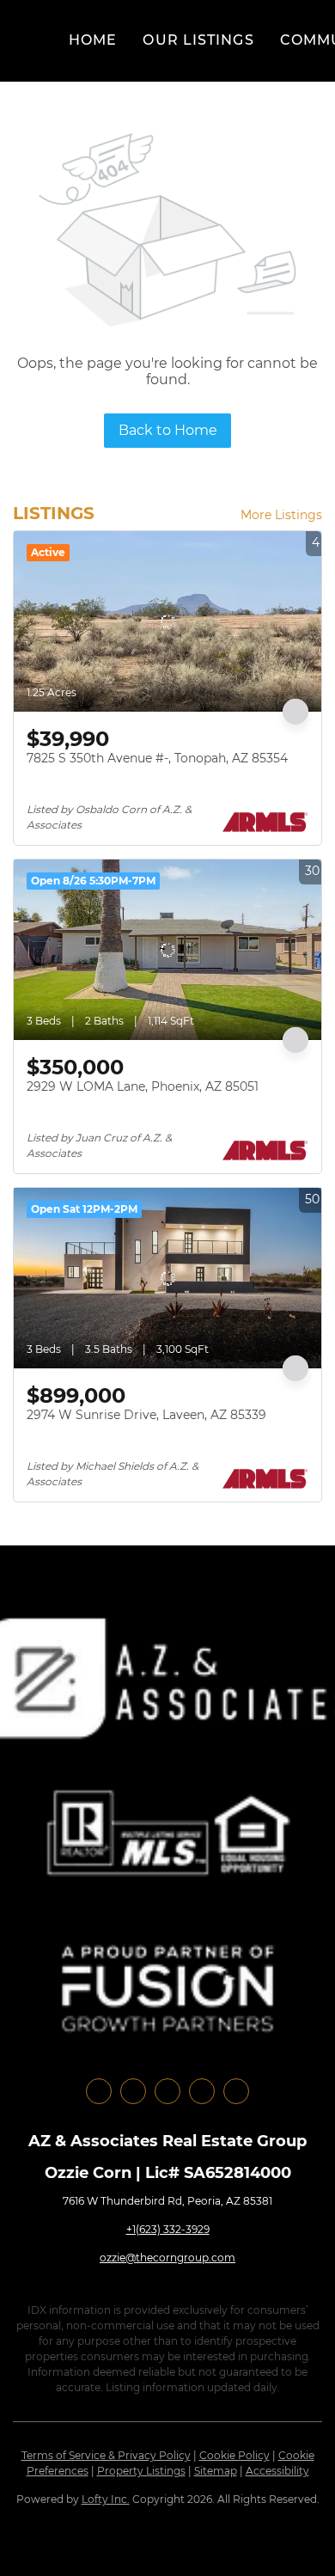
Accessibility (277, 2471)
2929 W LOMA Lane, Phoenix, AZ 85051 (143, 1086)
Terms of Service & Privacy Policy (106, 2455)
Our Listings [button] (198, 40)
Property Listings (141, 2471)
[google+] (236, 2091)
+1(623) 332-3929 (168, 2229)
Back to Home (168, 430)
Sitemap (216, 2471)
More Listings (281, 515)
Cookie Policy (234, 2455)
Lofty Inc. (106, 2499)
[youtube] (202, 2091)
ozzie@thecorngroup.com (167, 2258)
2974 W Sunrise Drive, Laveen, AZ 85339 (146, 1415)
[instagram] (167, 2091)
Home (93, 40)
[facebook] (99, 2091)
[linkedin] (133, 2091)
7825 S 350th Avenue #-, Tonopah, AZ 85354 (157, 758)
